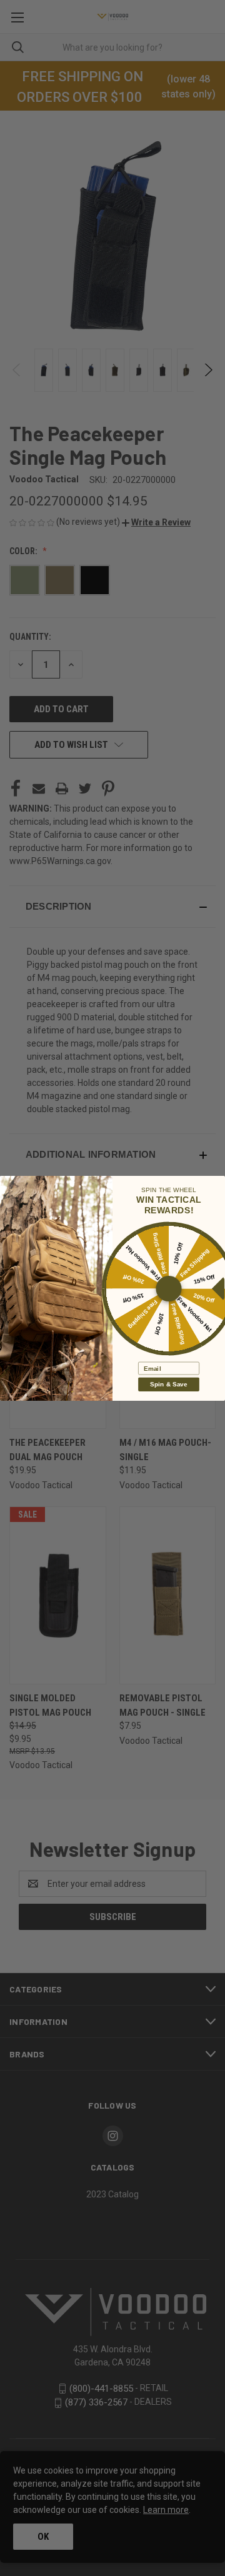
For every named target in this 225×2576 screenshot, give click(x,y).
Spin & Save (168, 1384)
